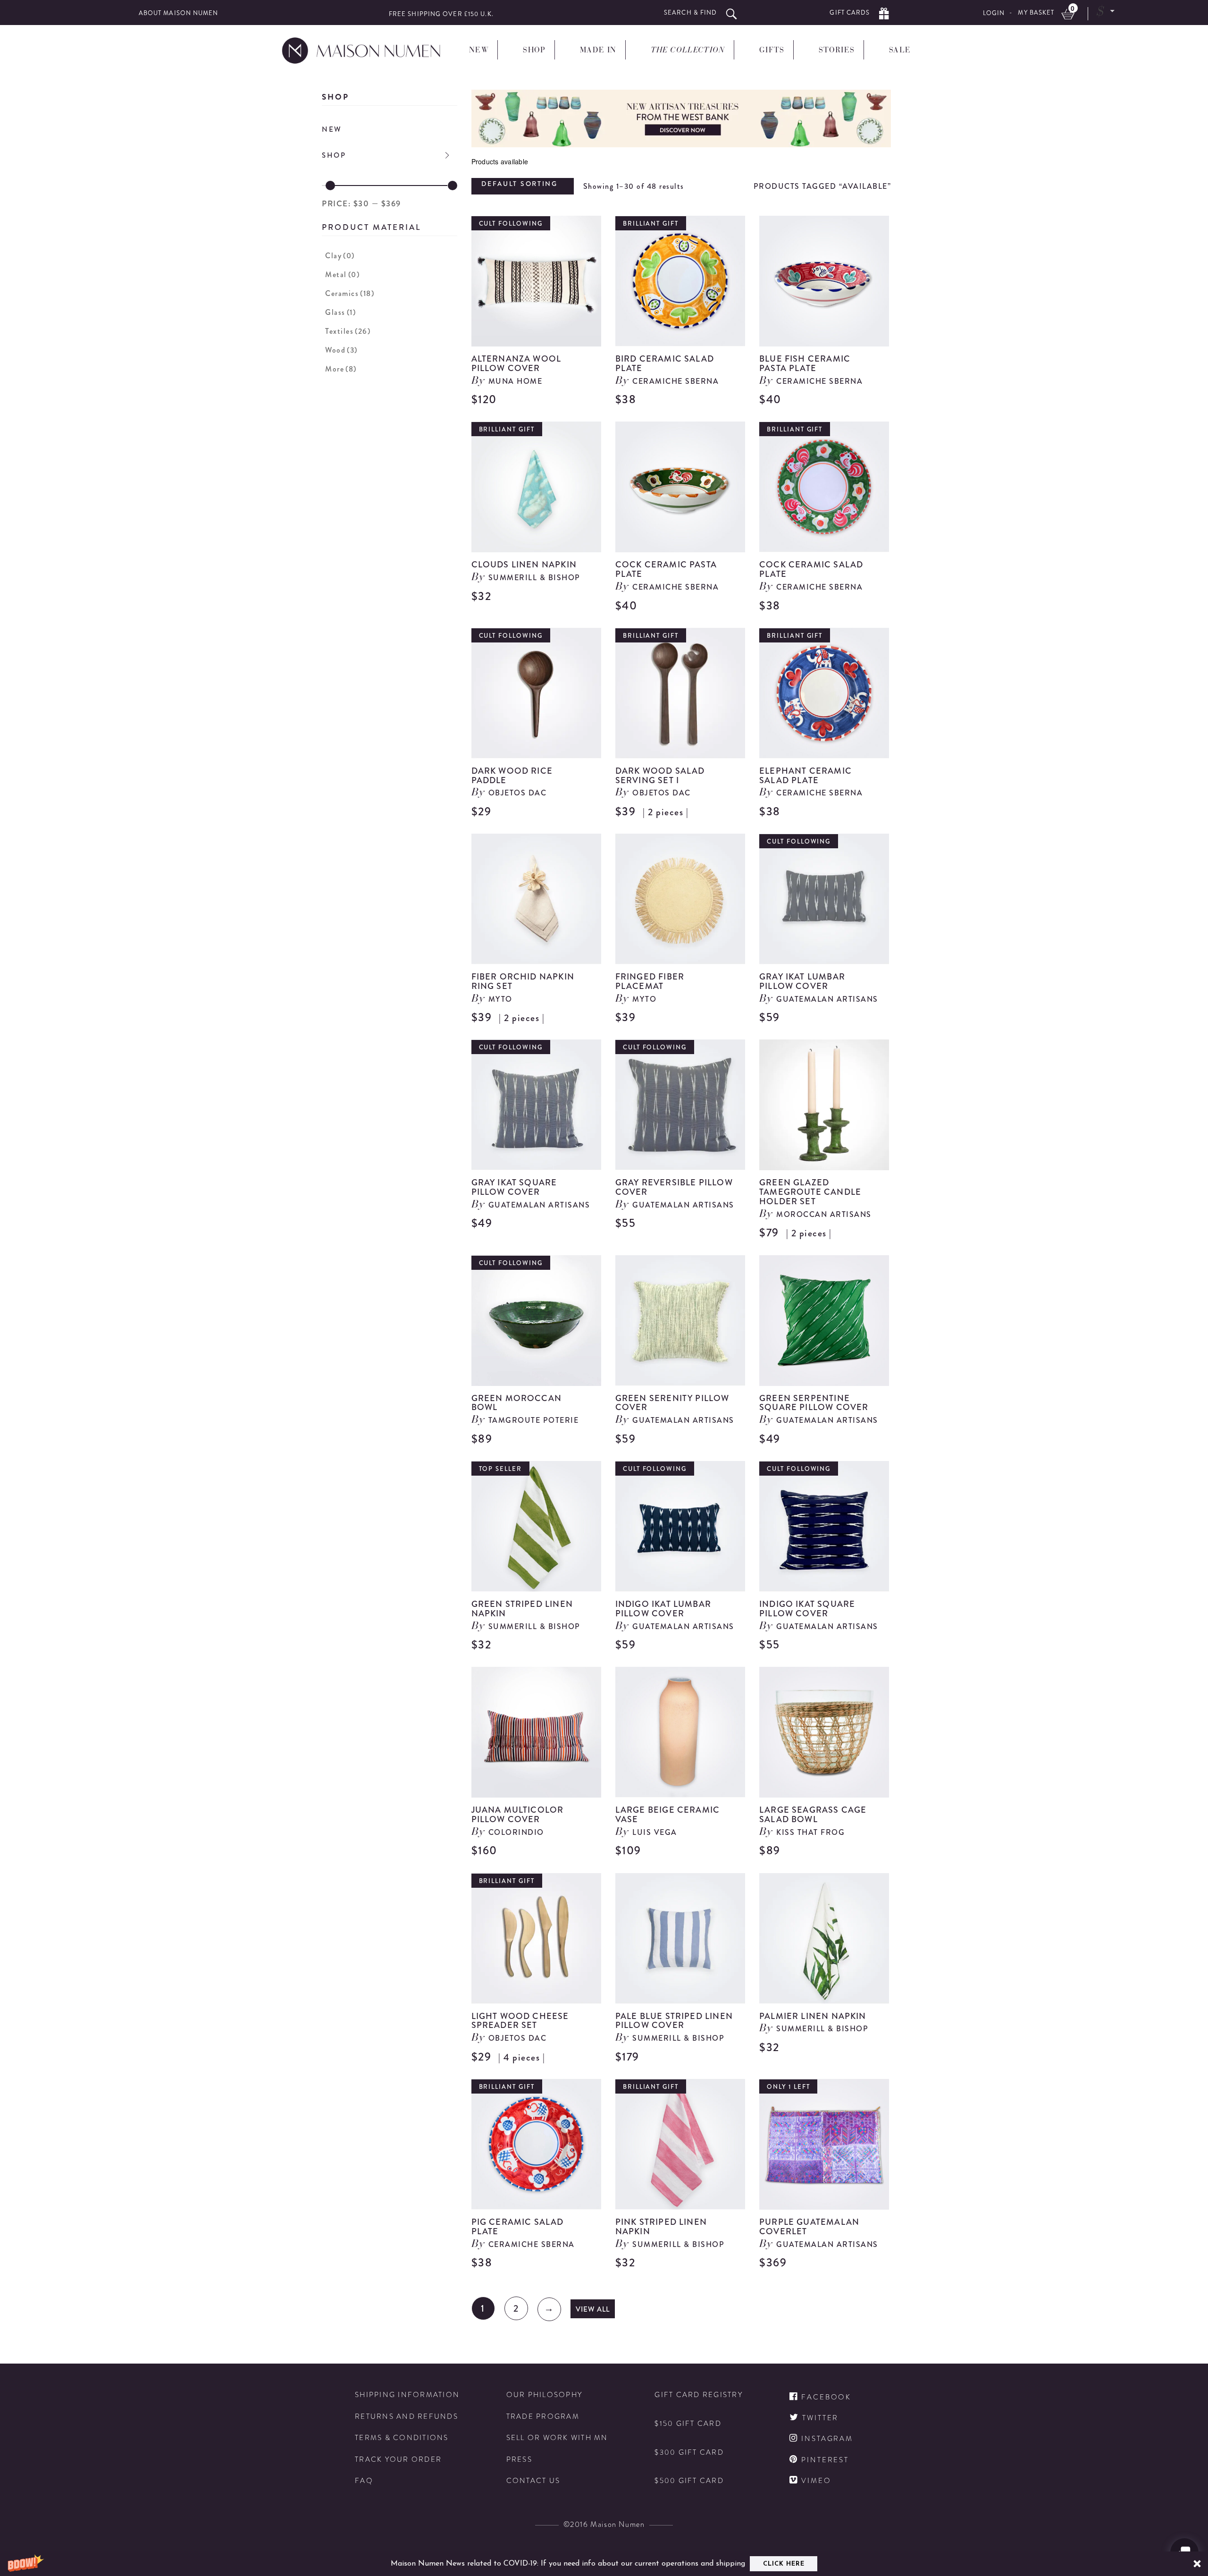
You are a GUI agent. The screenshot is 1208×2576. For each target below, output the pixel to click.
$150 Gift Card (688, 2424)
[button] (604, 2564)
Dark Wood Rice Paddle (512, 776)
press (519, 2460)
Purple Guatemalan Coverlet (809, 2227)
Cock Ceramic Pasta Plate (666, 569)
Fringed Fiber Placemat (650, 981)
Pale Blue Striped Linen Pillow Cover (674, 2021)
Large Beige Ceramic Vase (667, 1815)
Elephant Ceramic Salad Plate (805, 776)
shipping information (407, 2395)
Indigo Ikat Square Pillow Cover (807, 1609)
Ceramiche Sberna (675, 381)
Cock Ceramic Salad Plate (811, 569)
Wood (341, 350)
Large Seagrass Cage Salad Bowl (813, 1815)
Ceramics (350, 293)
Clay (340, 256)
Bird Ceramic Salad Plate (665, 363)
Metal (342, 274)
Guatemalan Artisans (827, 999)
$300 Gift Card (689, 2453)
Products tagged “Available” (822, 186)
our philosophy (545, 2395)
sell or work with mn (557, 2438)
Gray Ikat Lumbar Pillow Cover (802, 981)
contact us (533, 2481)
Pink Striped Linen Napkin (661, 2227)
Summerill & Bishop (534, 578)
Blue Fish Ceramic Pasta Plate (805, 363)
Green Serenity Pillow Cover (672, 1403)
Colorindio (516, 1832)
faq (364, 2481)
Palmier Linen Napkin (813, 2016)
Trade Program (543, 2417)
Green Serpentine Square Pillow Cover (814, 1403)
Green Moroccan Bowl (517, 1403)
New (332, 129)
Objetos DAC (518, 793)
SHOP (334, 155)
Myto (500, 999)
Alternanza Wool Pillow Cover (516, 363)
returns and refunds (407, 2417)
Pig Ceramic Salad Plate (518, 2227)
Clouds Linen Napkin (524, 565)
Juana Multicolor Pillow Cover (518, 1815)
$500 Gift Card (689, 2481)
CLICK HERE (784, 2564)
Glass (340, 312)
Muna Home (516, 381)
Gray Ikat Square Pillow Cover (514, 1187)
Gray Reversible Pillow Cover (674, 1187)
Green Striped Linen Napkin (522, 1609)
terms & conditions (402, 2438)
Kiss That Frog (810, 1832)
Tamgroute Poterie (534, 1420)
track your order (398, 2460)
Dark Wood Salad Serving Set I (660, 776)
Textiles (348, 331)
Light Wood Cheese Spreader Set (520, 2021)
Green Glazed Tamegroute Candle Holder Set (810, 1192)
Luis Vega (655, 1832)
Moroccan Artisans (824, 1214)
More (341, 369)
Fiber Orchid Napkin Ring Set (523, 981)
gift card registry (699, 2395)
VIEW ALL (593, 2309)
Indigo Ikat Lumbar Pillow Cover (663, 1609)
